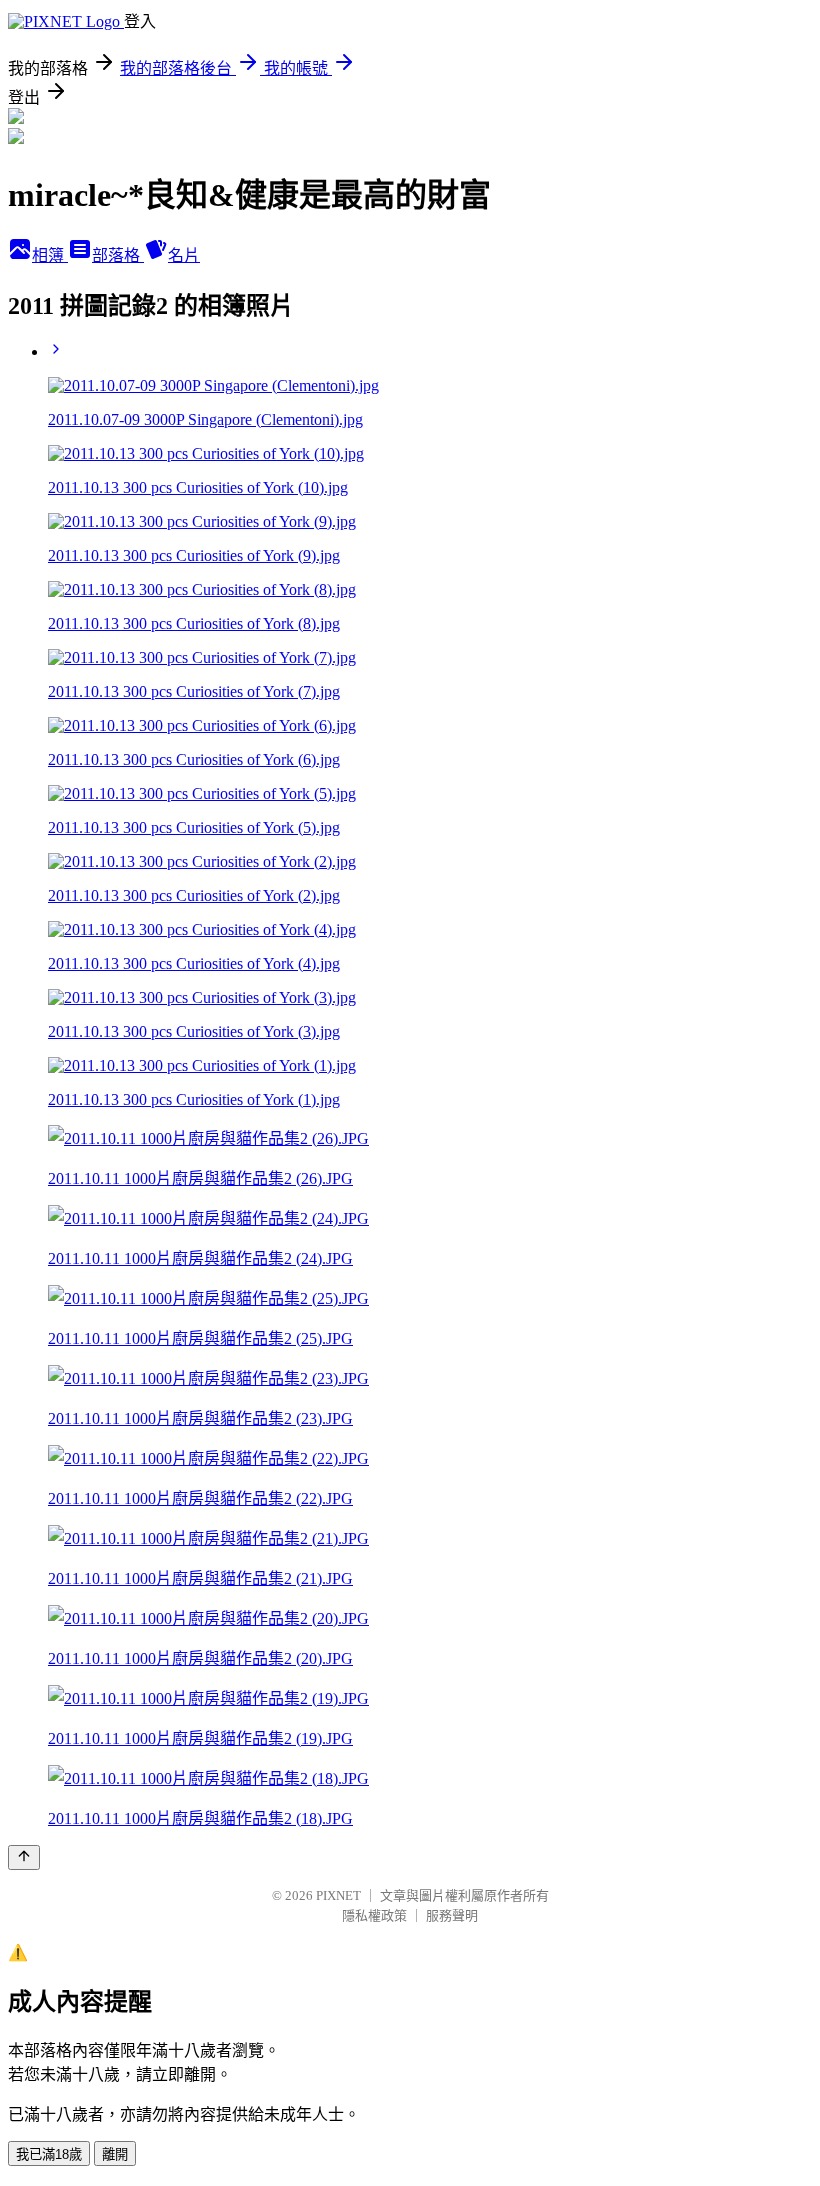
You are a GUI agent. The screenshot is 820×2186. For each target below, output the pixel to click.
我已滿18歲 (49, 2154)
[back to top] (24, 1857)
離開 (115, 2154)
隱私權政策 (374, 1915)
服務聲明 (452, 1915)
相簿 (50, 255)
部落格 (118, 255)
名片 (184, 255)
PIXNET (338, 1895)
